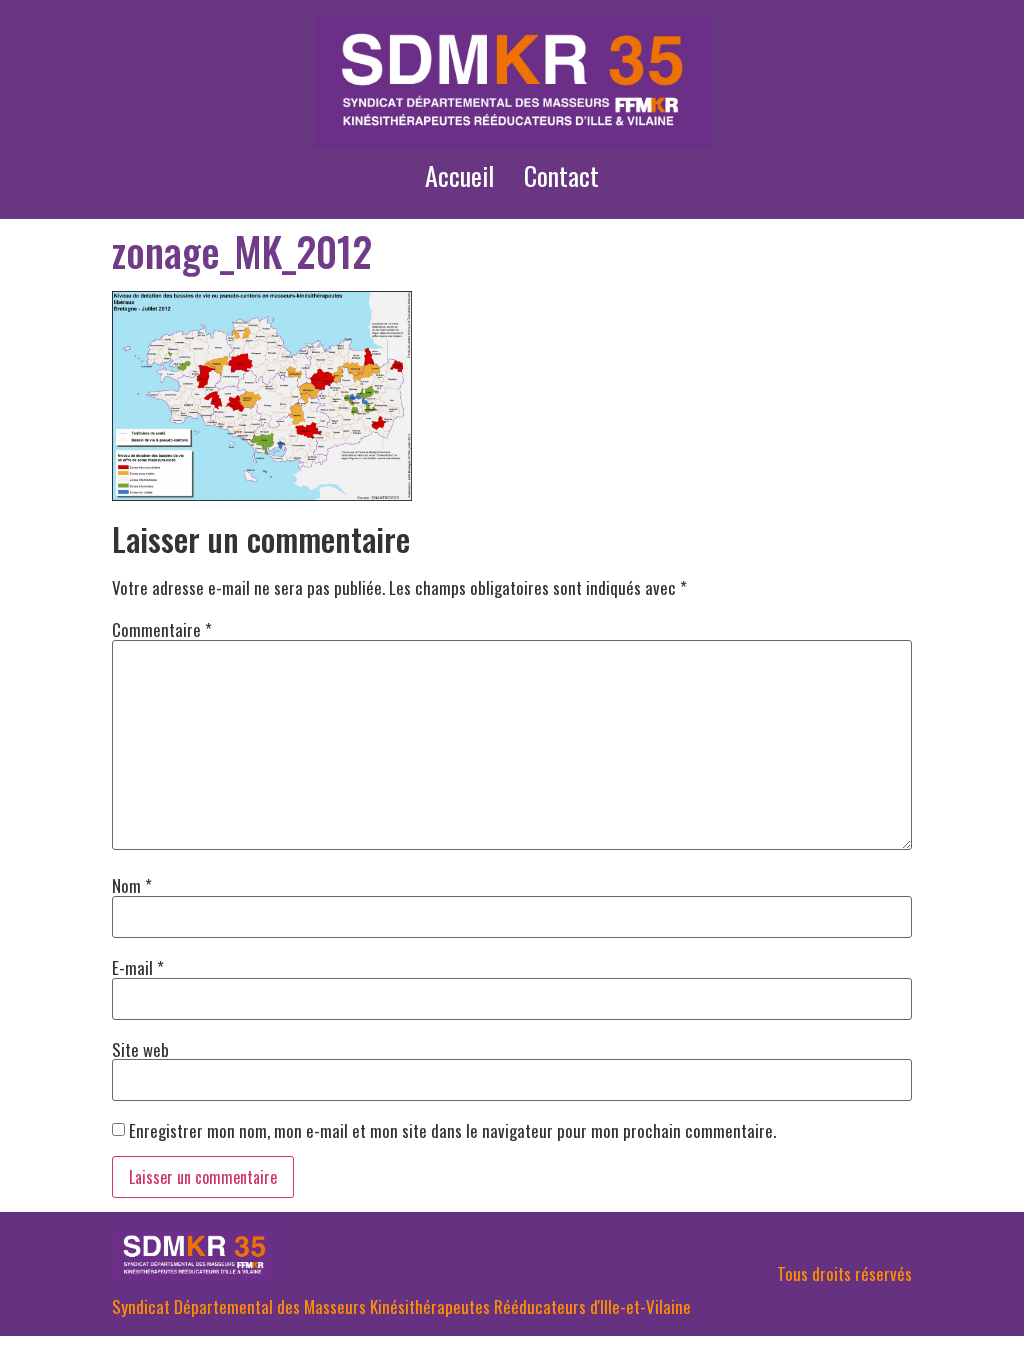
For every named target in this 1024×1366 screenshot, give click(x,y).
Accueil (459, 175)
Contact (561, 175)
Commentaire (162, 629)
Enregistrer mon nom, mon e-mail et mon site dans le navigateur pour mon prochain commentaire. (452, 1130)
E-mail (138, 967)
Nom (132, 885)
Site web (140, 1049)
